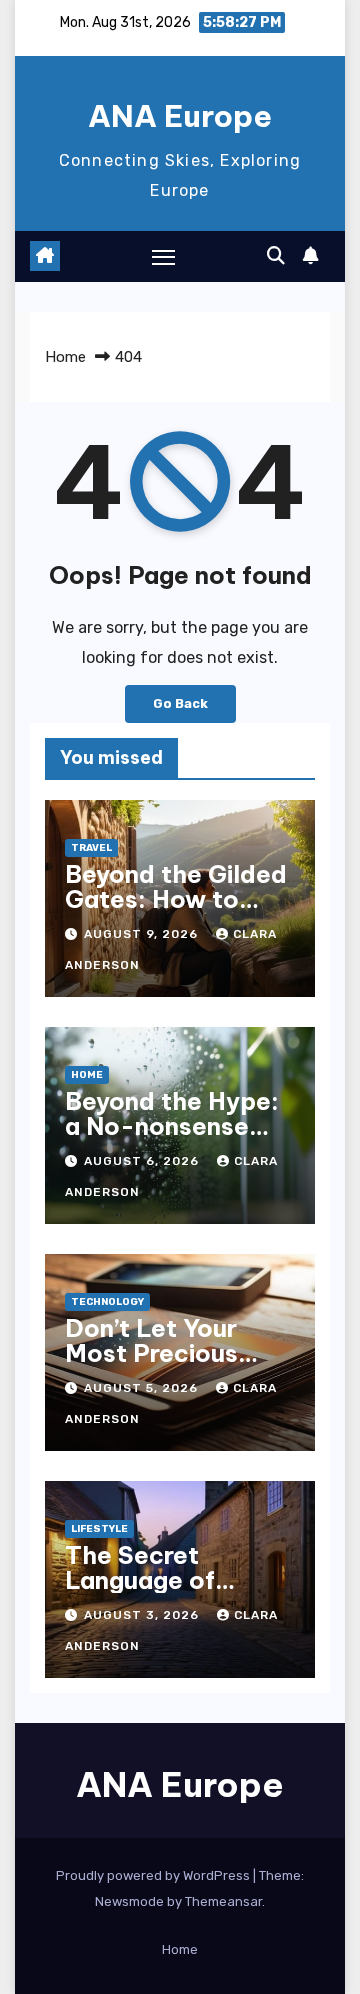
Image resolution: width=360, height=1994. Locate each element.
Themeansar (223, 1901)
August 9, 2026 (143, 934)
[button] (276, 256)
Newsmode (129, 1901)
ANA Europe (180, 116)
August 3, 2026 (143, 1615)
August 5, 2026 (143, 1388)
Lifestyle (99, 1529)
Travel (91, 848)
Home (65, 357)
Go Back (180, 703)
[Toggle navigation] (164, 257)
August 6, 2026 (143, 1161)
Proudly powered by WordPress (154, 1875)
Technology (107, 1302)
